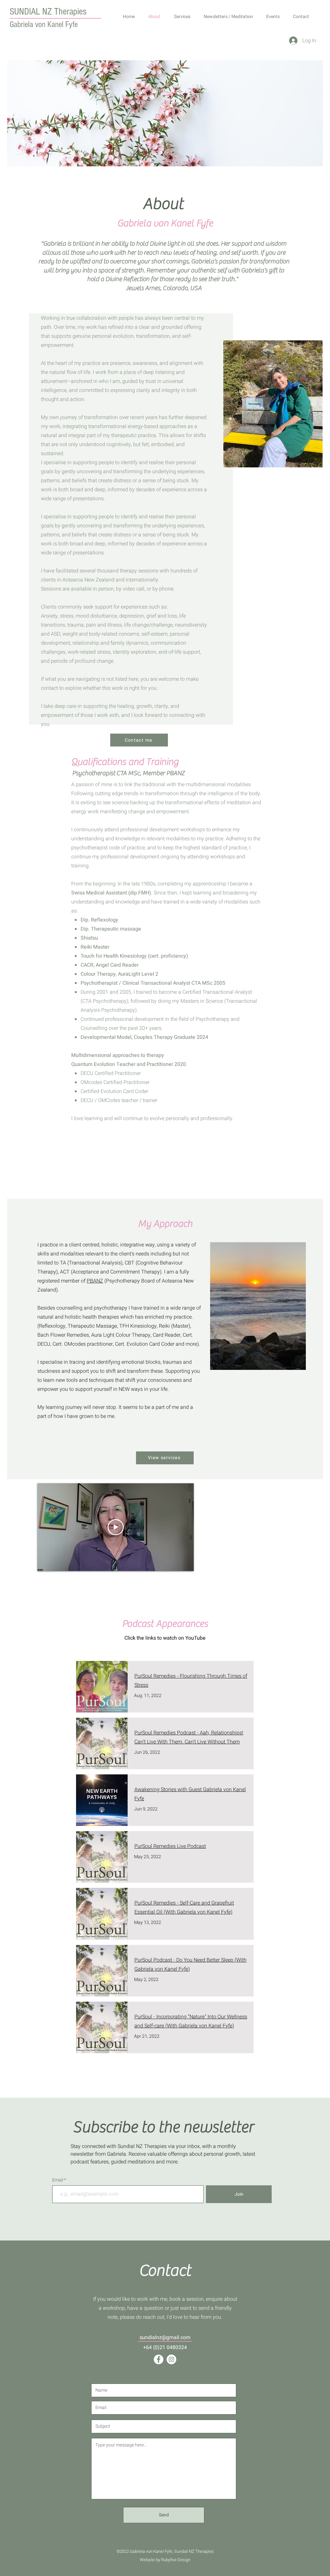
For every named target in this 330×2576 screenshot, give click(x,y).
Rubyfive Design (176, 2560)
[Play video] (116, 1527)
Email (58, 2180)
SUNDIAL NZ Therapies (48, 12)
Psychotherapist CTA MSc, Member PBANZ (128, 773)
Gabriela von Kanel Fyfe (44, 24)
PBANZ (95, 1281)
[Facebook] (159, 2359)
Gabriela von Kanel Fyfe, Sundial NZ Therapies (172, 2551)
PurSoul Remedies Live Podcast (170, 1846)
